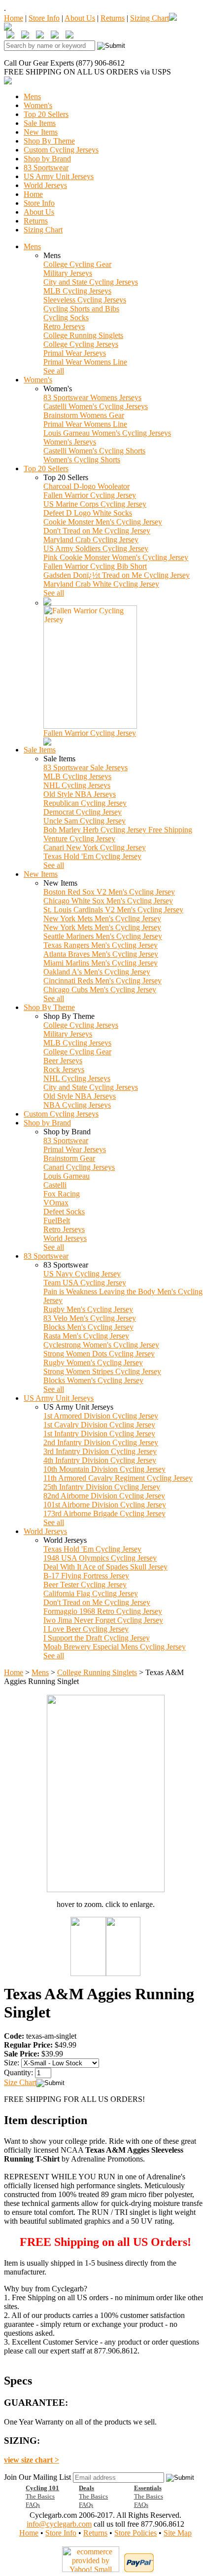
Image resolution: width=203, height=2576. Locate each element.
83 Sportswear (46, 168)
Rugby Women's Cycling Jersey (93, 1363)
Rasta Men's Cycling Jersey (86, 1336)
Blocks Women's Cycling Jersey (93, 1380)
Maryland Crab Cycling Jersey (91, 540)
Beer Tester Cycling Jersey (85, 1585)
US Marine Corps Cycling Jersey (95, 504)
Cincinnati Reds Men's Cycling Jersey (102, 981)
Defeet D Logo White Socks (88, 513)
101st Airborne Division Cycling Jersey (105, 1505)
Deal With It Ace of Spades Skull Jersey (105, 1567)
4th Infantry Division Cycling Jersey (100, 1460)
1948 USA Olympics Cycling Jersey (100, 1558)
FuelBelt (57, 1220)
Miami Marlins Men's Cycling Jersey (101, 963)
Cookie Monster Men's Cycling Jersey (103, 522)
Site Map (178, 2533)
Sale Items (40, 123)
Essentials (148, 2488)
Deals (86, 2488)
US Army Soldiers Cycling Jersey (96, 548)
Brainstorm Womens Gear (84, 415)
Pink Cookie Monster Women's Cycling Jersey (116, 557)
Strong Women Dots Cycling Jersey (99, 1354)
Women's (38, 105)
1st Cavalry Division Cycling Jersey (99, 1425)
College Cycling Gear (77, 264)
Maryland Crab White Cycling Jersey (101, 584)
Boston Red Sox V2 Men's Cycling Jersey (109, 892)
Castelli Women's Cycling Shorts (94, 451)
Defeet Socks (64, 1212)
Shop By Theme (49, 141)
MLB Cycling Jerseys (77, 291)
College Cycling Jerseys (81, 344)
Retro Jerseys (64, 326)
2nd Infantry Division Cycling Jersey (101, 1442)
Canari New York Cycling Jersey (95, 847)
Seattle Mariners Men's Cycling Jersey (103, 936)
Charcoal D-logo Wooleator (86, 486)
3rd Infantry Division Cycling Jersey (100, 1451)
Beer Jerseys (63, 1061)
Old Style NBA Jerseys (80, 794)
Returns (113, 18)
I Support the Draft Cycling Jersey (97, 1638)
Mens (32, 96)
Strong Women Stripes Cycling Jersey (102, 1371)
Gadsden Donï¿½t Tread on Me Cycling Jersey (117, 575)
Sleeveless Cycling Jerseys (85, 300)
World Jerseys (45, 185)
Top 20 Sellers (46, 114)
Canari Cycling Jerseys (79, 1167)
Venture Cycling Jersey (79, 839)
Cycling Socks (66, 317)
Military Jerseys (68, 273)
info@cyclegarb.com (59, 2524)
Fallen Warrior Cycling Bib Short (95, 566)
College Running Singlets (83, 335)
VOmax (56, 1203)
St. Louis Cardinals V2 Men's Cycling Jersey (113, 910)
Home (14, 18)
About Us (80, 18)
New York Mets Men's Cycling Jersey (102, 918)
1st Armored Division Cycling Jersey (101, 1416)
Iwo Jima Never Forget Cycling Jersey (103, 1620)
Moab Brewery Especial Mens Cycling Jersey (115, 1647)
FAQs (33, 2505)
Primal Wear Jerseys (75, 353)
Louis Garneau (67, 1176)
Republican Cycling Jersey (85, 803)
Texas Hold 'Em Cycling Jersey (92, 856)
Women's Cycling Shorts (82, 460)
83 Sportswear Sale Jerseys (85, 767)
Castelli (55, 1185)
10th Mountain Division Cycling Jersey (104, 1469)
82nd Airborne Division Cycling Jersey (104, 1496)
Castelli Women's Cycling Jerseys (96, 406)
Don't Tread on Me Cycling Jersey (97, 531)
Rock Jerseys (64, 1069)
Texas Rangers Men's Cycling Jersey (101, 945)
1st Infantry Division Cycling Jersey (99, 1434)
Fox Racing (62, 1194)
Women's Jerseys (70, 442)
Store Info (44, 18)
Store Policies (135, 2533)
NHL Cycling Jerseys (77, 785)
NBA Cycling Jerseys (77, 1105)
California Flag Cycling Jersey (91, 1593)
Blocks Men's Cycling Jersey (88, 1327)
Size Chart (20, 2082)
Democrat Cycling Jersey (83, 812)
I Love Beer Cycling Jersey (86, 1629)
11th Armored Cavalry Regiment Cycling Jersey (118, 1478)
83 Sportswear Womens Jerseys (92, 397)
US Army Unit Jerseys (59, 176)
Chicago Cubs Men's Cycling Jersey (100, 989)
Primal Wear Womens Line (85, 362)
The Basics (40, 2496)
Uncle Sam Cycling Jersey (85, 821)
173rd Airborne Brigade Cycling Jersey (104, 1513)
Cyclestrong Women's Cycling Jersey (101, 1345)
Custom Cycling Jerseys (61, 150)
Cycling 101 (42, 2488)
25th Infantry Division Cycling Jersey (102, 1487)
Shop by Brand (47, 159)
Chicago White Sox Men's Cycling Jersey (108, 901)
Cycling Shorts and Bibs (81, 309)
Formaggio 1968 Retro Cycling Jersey (103, 1611)
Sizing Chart (150, 18)
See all (54, 371)
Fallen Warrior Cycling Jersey (90, 495)
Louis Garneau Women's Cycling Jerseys (107, 433)
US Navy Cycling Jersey (82, 1274)
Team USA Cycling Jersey (85, 1283)
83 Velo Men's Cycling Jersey (90, 1318)
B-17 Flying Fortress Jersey (86, 1576)
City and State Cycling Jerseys (91, 282)
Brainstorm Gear (69, 1158)
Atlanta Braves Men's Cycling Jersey (101, 954)
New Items (41, 132)
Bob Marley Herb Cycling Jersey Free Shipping (118, 830)
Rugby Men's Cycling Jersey (88, 1309)
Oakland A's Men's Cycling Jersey (97, 972)
